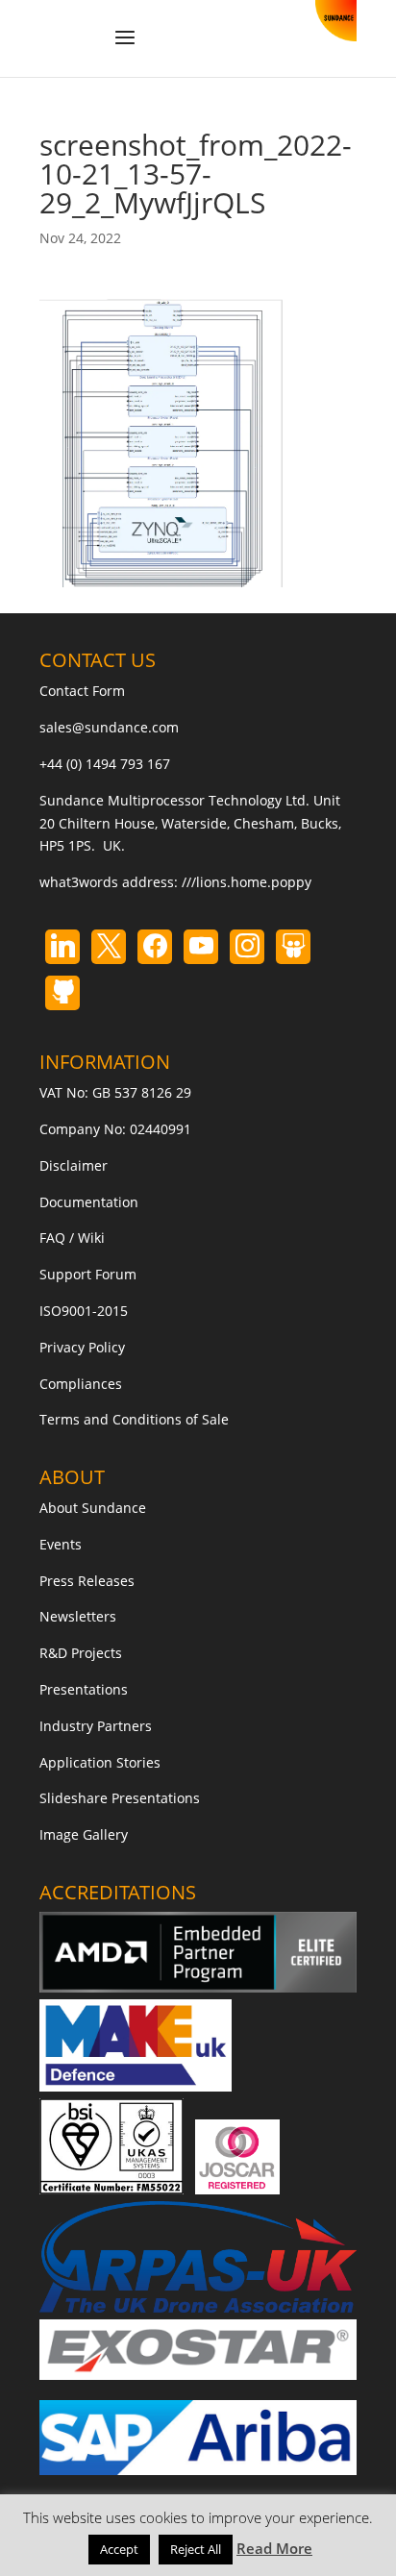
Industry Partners (96, 1726)
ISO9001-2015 (84, 1311)
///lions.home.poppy (247, 882)
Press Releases (87, 1581)
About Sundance (93, 1508)
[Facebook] (155, 947)
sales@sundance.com (109, 727)
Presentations (84, 1689)
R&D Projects (81, 1653)
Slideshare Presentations (120, 1798)
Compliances (81, 1384)
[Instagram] (201, 947)
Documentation (89, 1202)
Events (61, 1544)
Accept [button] (119, 2549)
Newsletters (78, 1616)
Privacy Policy (82, 1347)
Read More (274, 2548)
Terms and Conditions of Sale (134, 1419)
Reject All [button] (196, 2549)
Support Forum (88, 1274)
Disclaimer (74, 1165)
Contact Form (82, 691)
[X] (109, 947)
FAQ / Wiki (72, 1238)
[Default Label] (62, 947)
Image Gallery (84, 1834)
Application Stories (100, 1762)
